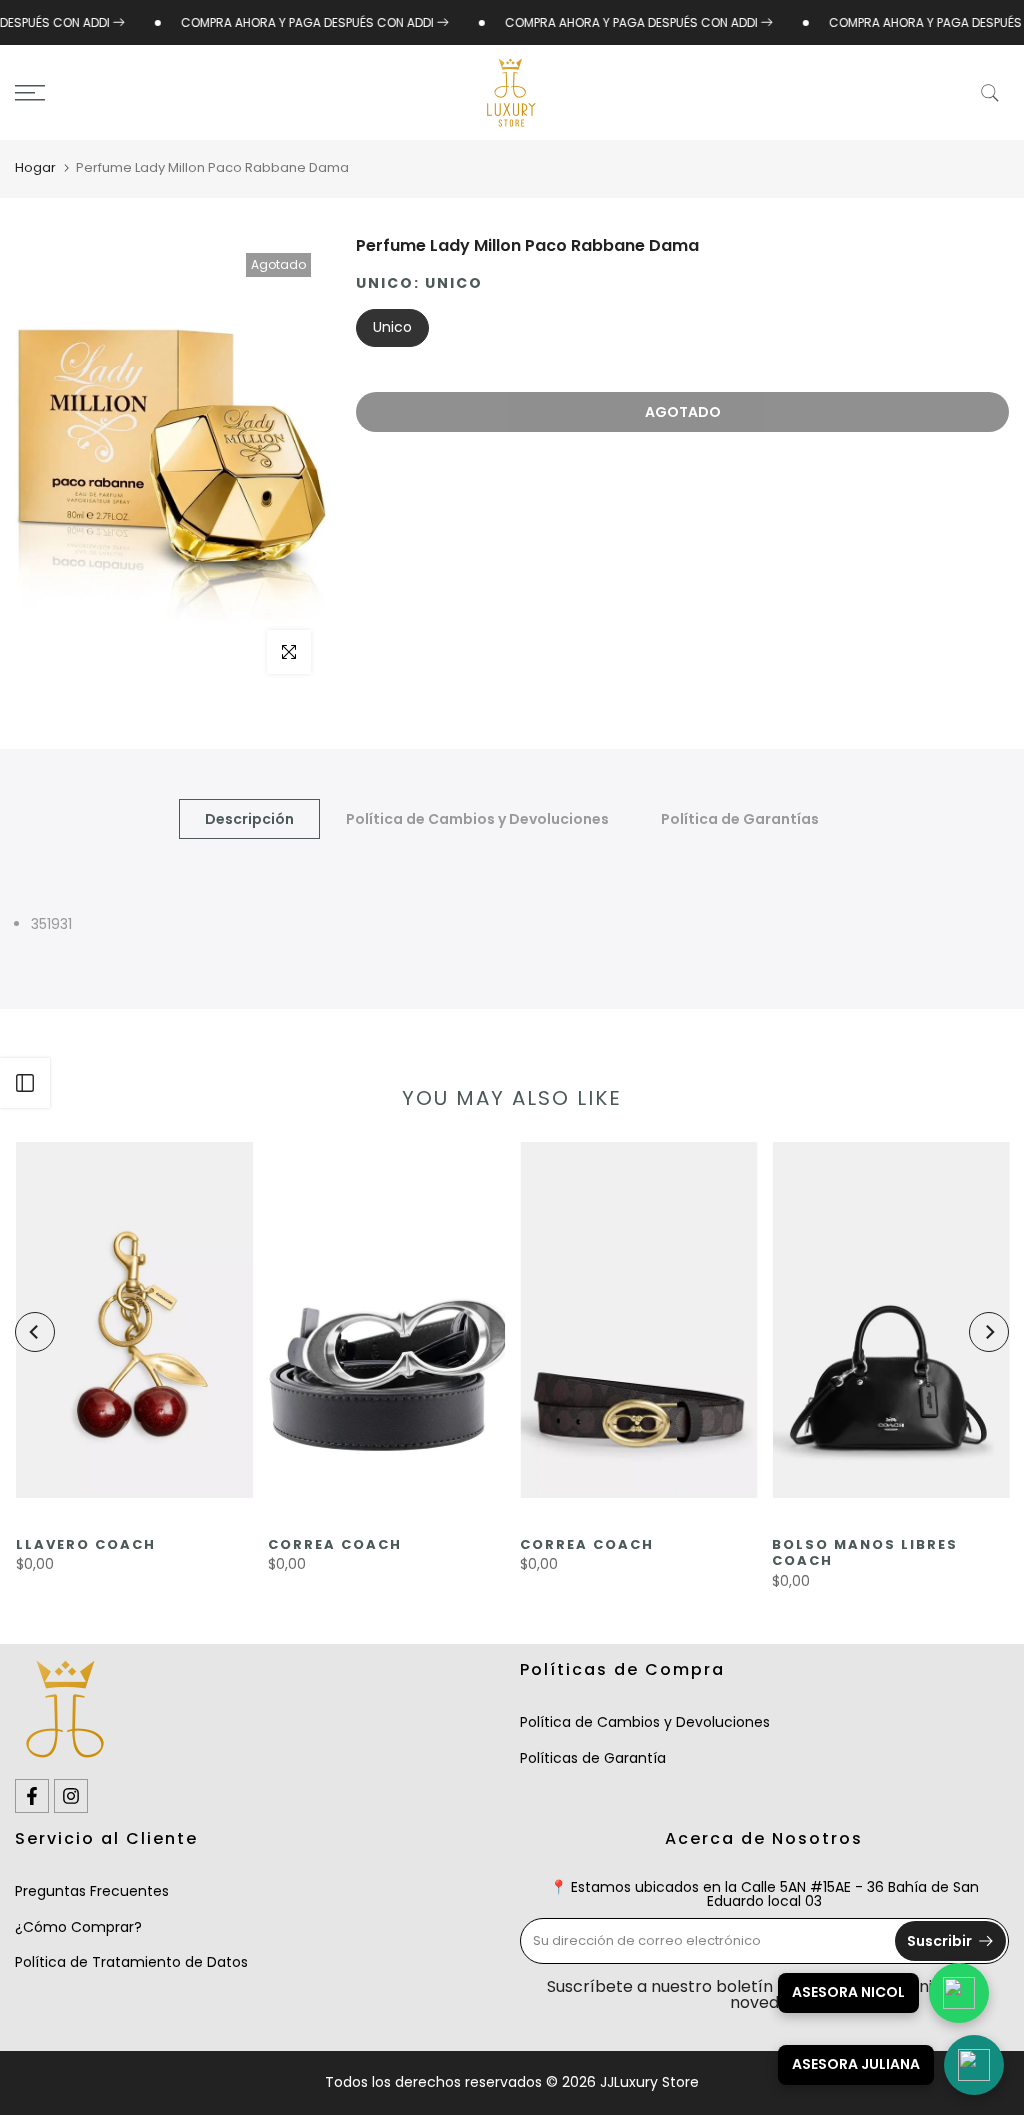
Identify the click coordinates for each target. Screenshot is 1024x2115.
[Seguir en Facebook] (32, 1796)
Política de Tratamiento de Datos (131, 1962)
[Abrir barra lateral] (25, 1083)
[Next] (989, 1332)
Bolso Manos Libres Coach (865, 1553)
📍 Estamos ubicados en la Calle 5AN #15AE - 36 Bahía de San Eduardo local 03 (764, 1894)
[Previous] (35, 1332)
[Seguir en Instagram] (71, 1796)
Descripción (249, 819)
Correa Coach (334, 1544)
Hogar (35, 167)
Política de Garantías (740, 819)
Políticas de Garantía (593, 1758)
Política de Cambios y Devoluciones (477, 819)
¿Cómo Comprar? (78, 1927)
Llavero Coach (85, 1544)
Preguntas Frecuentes (92, 1891)
